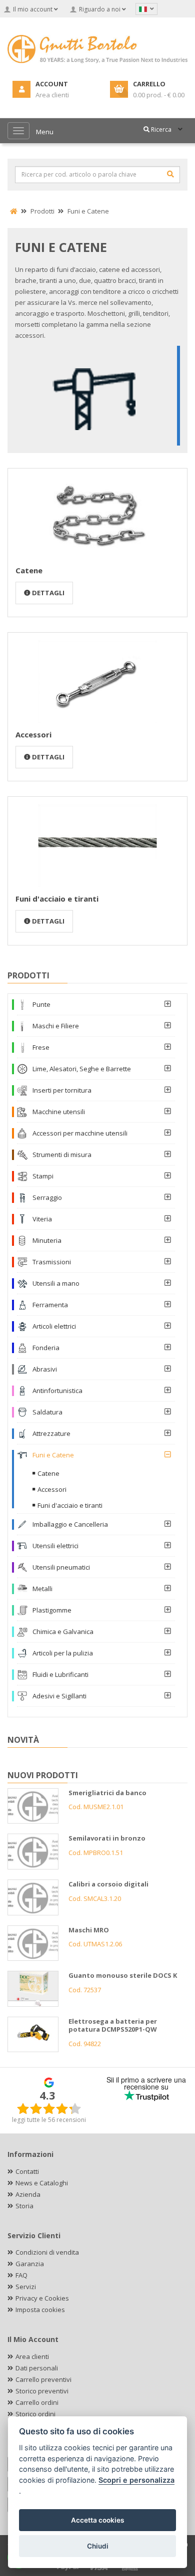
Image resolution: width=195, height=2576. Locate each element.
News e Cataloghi (42, 2183)
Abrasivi (45, 1369)
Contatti (27, 2171)
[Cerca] (170, 174)
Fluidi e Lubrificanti (60, 1674)
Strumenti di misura (62, 1155)
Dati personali (37, 2368)
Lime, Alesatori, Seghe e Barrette (82, 1069)
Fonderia (46, 1348)
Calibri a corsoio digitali (108, 1884)
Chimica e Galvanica (63, 1632)
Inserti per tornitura (62, 1090)
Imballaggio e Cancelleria (70, 1524)
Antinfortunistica (57, 1391)
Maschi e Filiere (56, 1026)
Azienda (28, 2194)
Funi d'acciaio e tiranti (57, 899)
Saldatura (47, 1412)
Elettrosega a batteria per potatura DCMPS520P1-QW (113, 2025)
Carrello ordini (37, 2402)
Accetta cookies (97, 2520)
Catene (29, 570)
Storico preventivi (42, 2391)
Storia (24, 2206)
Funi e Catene (53, 1455)
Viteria (42, 1219)
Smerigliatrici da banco (107, 1793)
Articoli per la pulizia (63, 1653)
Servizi (26, 2287)
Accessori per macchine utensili (80, 1133)
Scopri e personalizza (136, 2480)
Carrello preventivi (43, 2379)
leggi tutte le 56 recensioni (49, 2120)
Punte (41, 1004)
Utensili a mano (56, 1283)
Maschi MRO (89, 1930)
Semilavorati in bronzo (107, 1838)
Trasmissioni (52, 1262)
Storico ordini (35, 2414)
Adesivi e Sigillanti (59, 1696)
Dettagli (47, 593)
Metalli (42, 1589)
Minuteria (47, 1240)
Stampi (43, 1176)
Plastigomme (52, 1610)
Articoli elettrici (54, 1326)
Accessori (33, 734)
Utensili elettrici (55, 1546)
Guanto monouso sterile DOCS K (123, 1975)
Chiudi (98, 2546)
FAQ (21, 2275)
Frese (41, 1047)
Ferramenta (50, 1305)
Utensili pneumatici (61, 1567)
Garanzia (30, 2264)
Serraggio (47, 1197)
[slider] (49, 2108)
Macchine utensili (59, 1112)
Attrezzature (51, 1433)
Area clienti (32, 2356)
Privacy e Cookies (42, 2298)
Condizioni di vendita (47, 2252)
